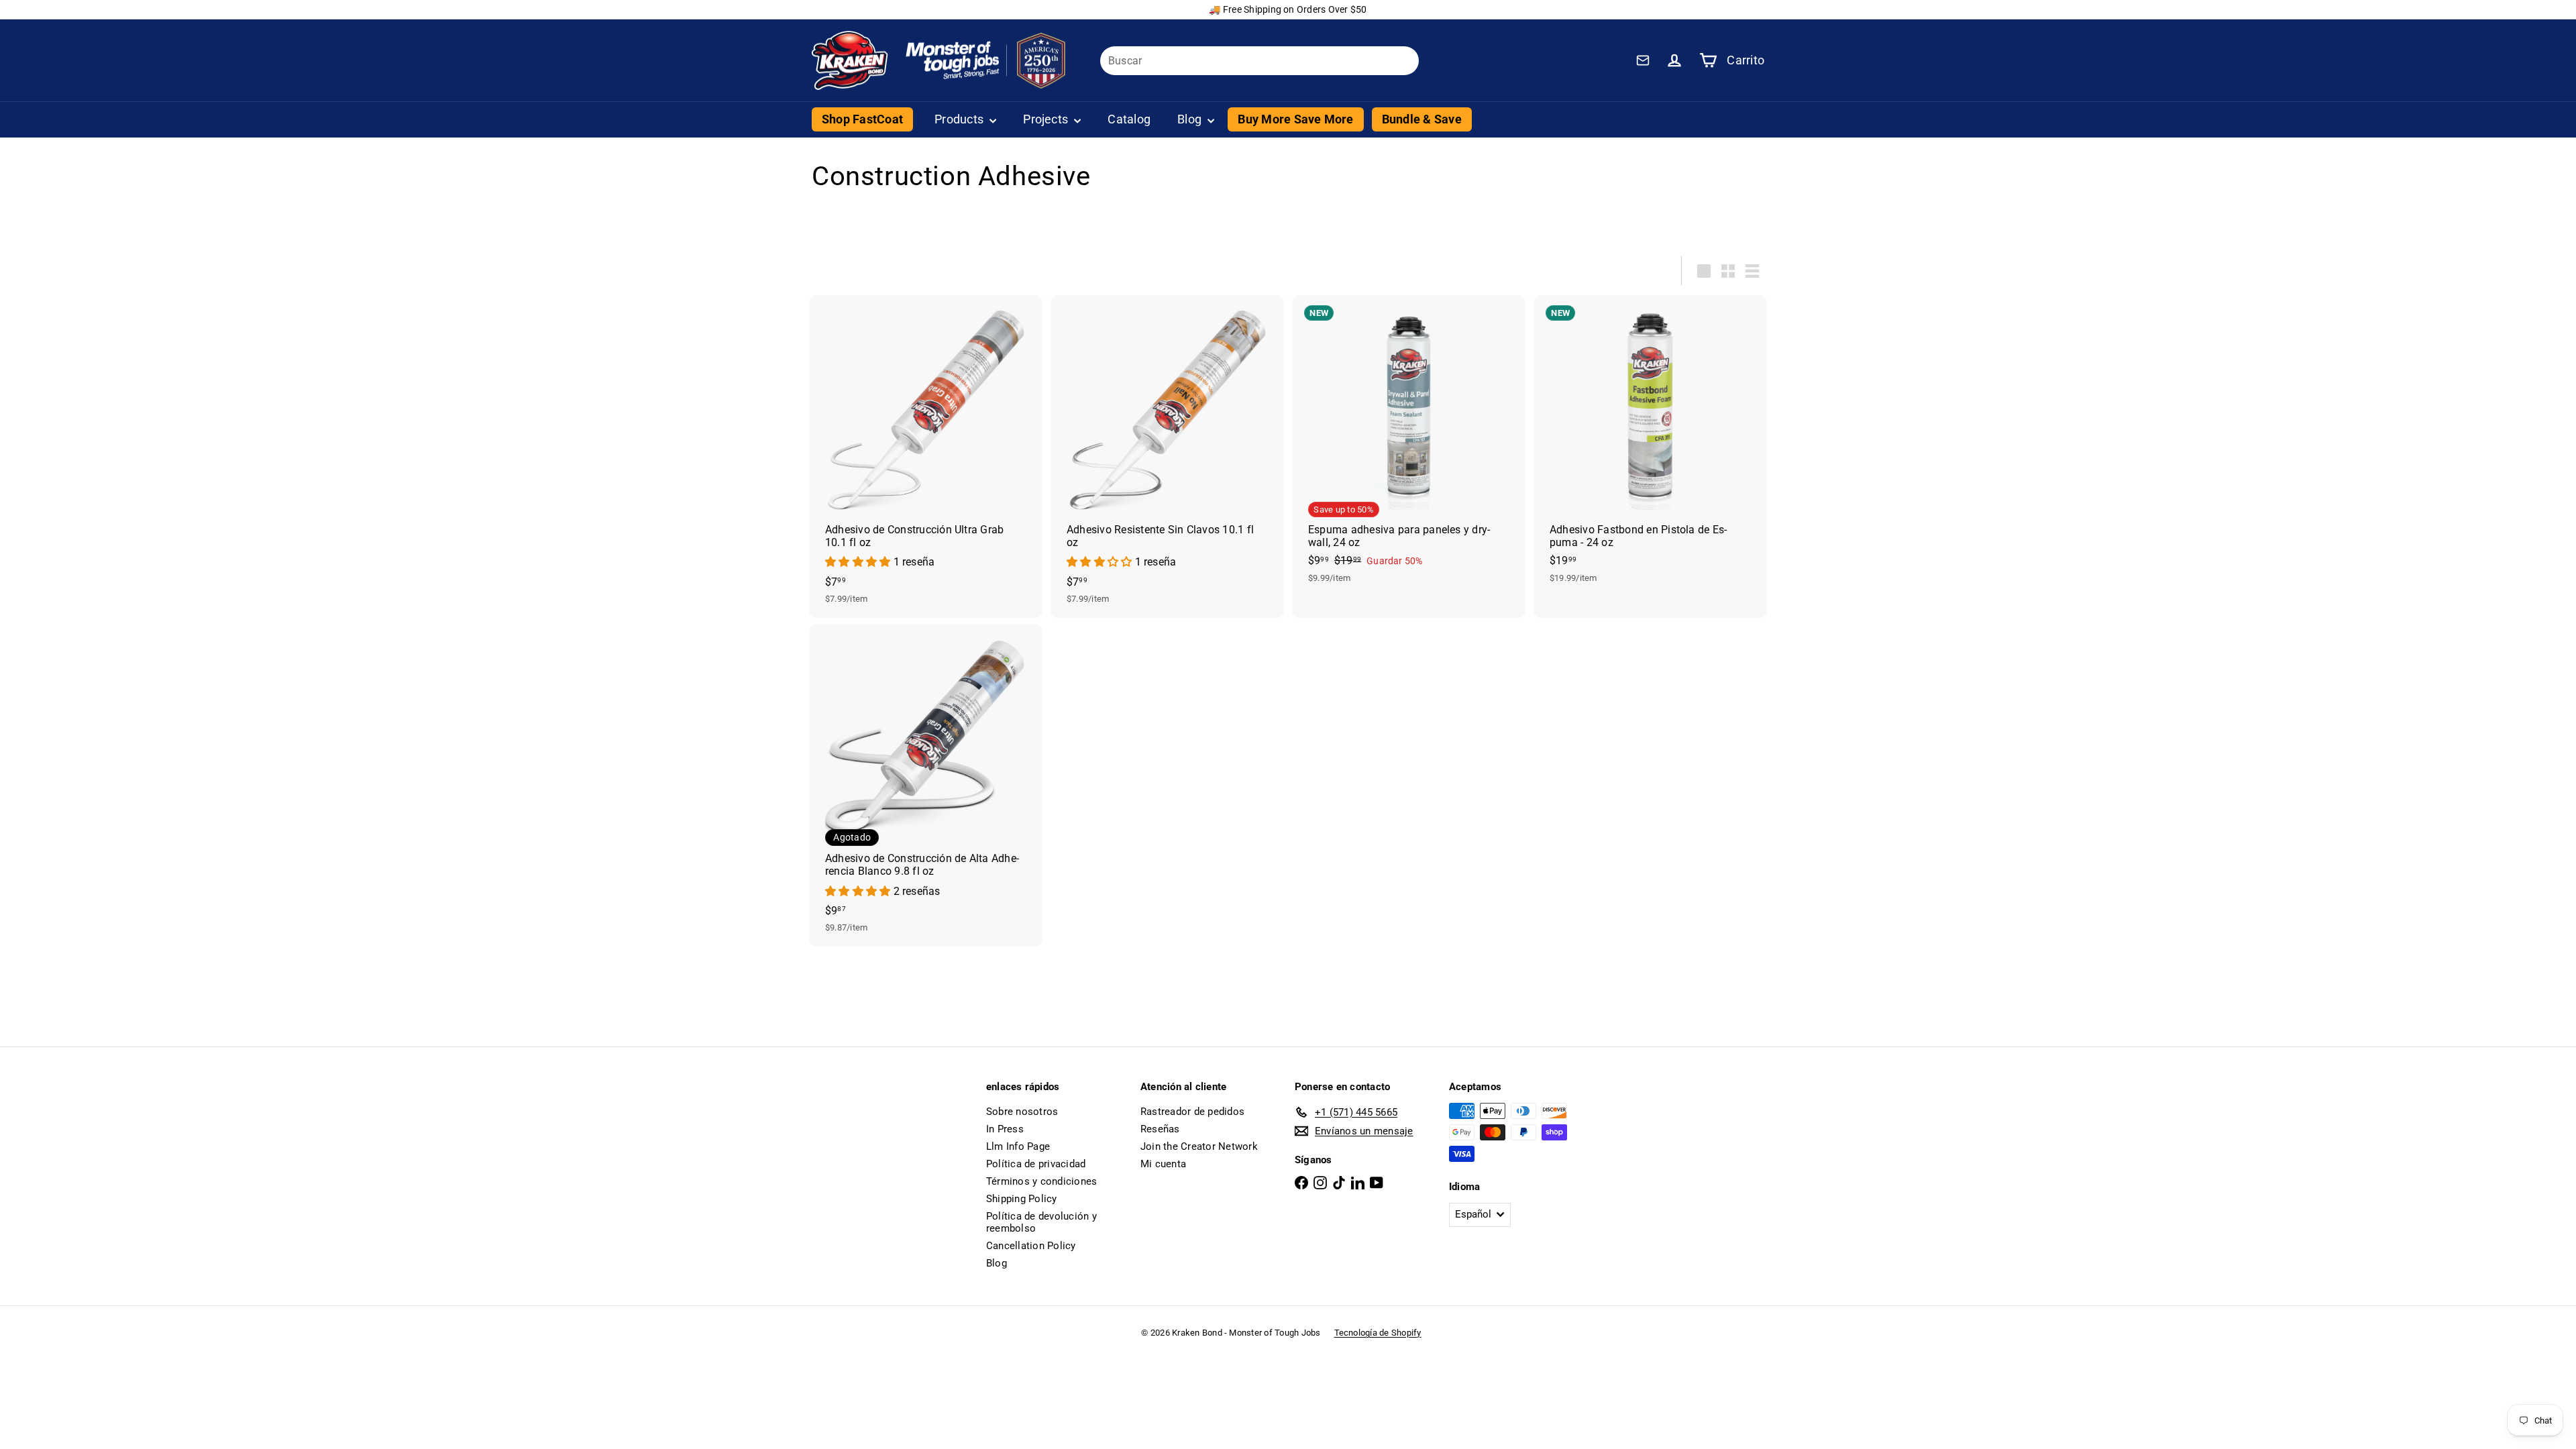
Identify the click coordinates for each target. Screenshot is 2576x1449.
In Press (1005, 1129)
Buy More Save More (1295, 119)
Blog (1191, 119)
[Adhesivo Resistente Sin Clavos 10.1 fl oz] (1167, 456)
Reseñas (1160, 1129)
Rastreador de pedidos (1192, 1112)
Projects (1047, 119)
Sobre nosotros (1022, 1112)
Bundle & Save (1422, 119)
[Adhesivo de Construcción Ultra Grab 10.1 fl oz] (926, 456)
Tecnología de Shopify (1378, 1333)
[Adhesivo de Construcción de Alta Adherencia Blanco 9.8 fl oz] (926, 786)
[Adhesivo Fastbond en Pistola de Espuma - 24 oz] (1650, 446)
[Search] (1403, 61)
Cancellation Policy (1031, 1246)
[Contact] (1643, 60)
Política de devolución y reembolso (1041, 1222)
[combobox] (1259, 61)
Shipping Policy (1022, 1199)
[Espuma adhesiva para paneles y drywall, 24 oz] (1409, 446)
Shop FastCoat (862, 119)
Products (960, 119)
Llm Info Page (1018, 1146)
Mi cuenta (1163, 1164)
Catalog (1129, 119)
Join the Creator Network (1199, 1146)
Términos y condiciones (1041, 1181)
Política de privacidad (1036, 1164)
